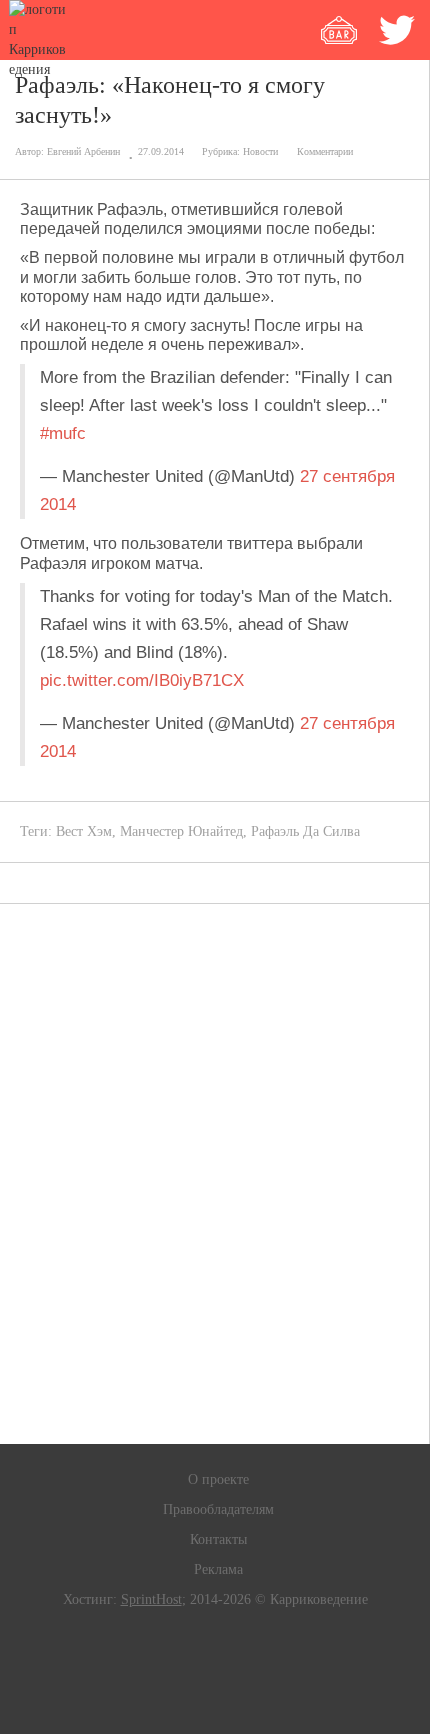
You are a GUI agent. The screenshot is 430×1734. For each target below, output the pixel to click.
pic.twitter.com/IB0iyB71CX (142, 680)
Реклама (218, 1569)
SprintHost (151, 1599)
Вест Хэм (84, 831)
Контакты (218, 1539)
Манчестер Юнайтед (181, 831)
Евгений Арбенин (83, 151)
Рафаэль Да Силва (305, 831)
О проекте (218, 1479)
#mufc (63, 433)
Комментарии (325, 151)
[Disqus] (215, 1174)
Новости (260, 151)
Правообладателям (218, 1509)
